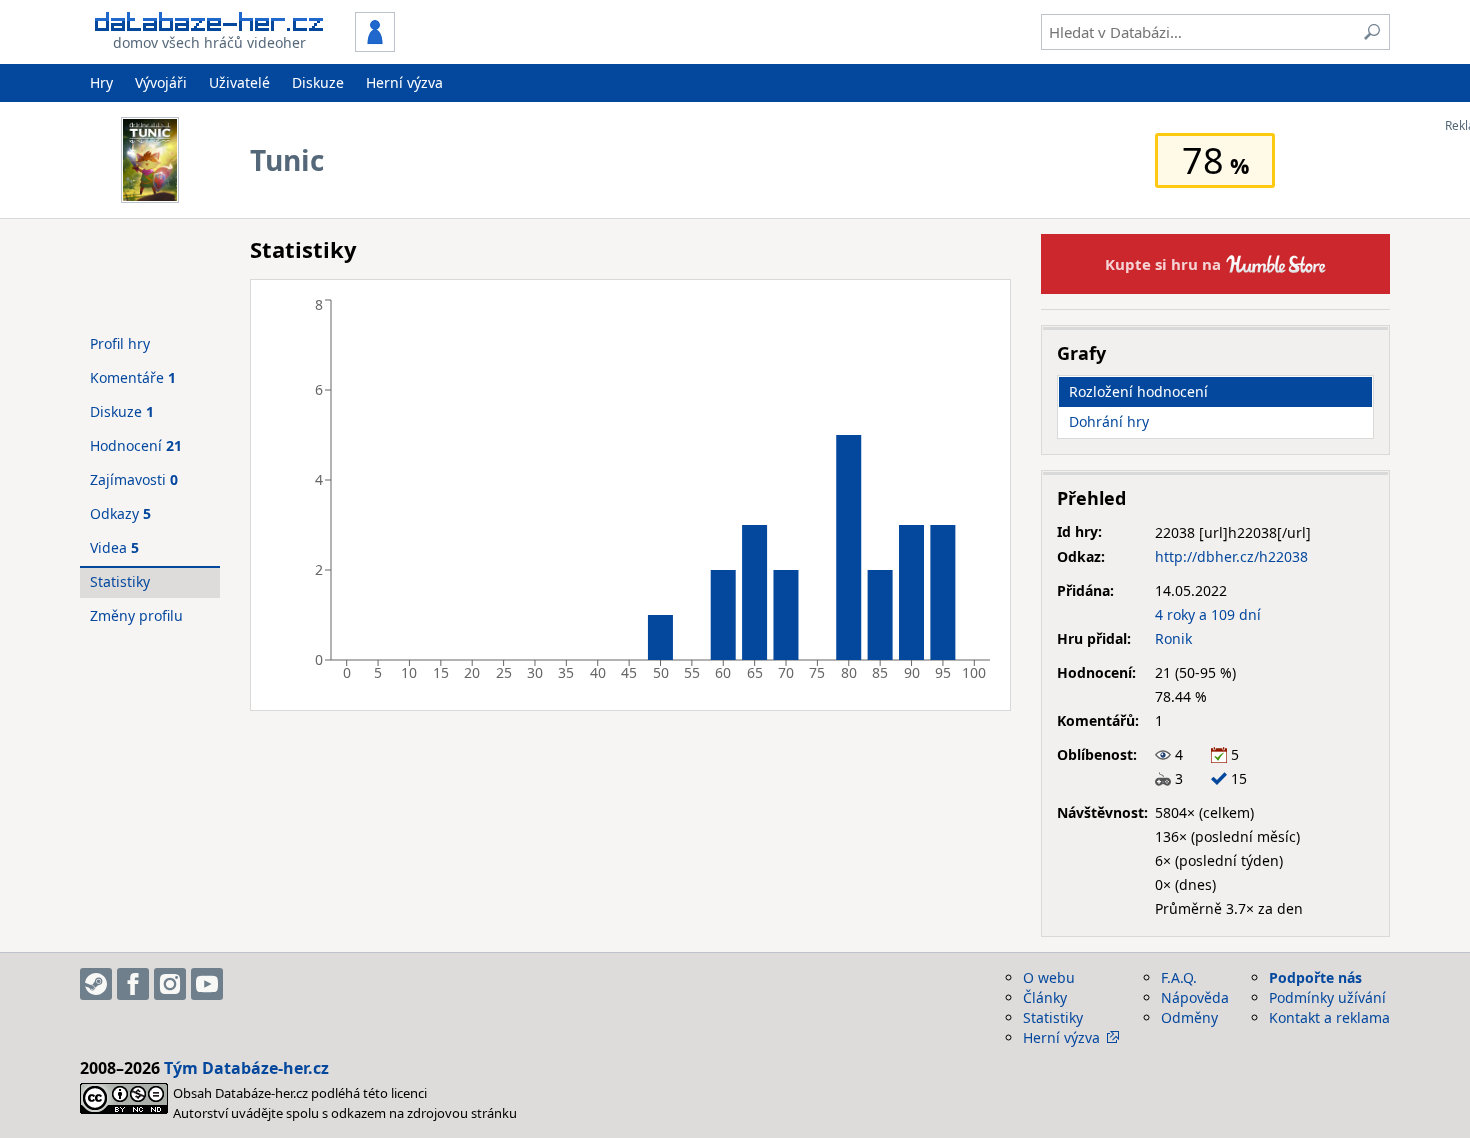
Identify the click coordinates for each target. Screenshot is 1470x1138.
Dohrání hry (1109, 421)
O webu (1049, 977)
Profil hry (120, 343)
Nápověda (1195, 997)
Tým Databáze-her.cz (246, 1068)
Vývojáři (161, 82)
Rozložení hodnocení (1138, 391)
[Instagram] (170, 984)
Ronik (1173, 638)
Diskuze (318, 82)
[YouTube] (207, 984)
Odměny (1189, 1017)
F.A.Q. (1179, 977)
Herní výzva (404, 82)
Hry (101, 82)
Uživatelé (239, 82)
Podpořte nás (1315, 977)
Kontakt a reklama (1329, 1017)
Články (1045, 997)
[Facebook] (133, 984)
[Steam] (96, 984)
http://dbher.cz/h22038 (1231, 556)
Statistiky (120, 581)
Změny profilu (136, 615)
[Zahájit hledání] (1372, 32)
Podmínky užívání (1327, 997)
